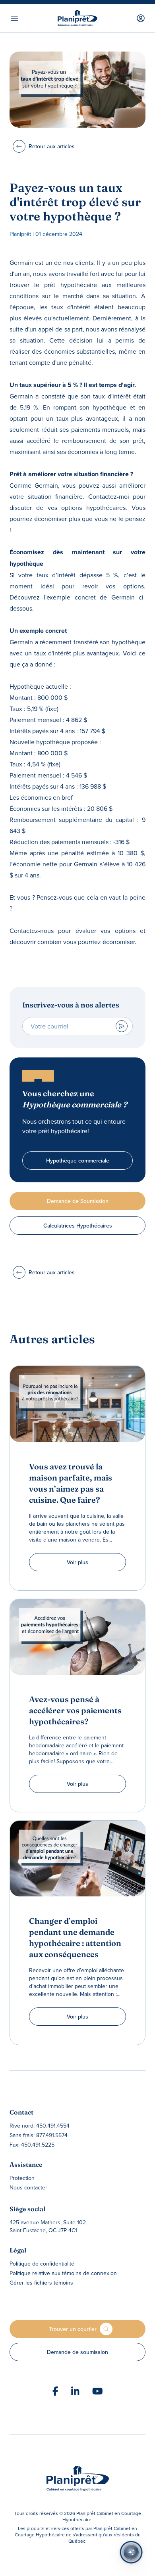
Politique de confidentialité (42, 2264)
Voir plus (77, 1562)
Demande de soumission (77, 2352)
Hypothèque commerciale (78, 1161)
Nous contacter (28, 2187)
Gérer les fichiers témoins (41, 2283)
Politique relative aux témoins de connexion (63, 2273)
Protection (22, 2178)
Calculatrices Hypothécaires (78, 1226)
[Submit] (122, 1026)
